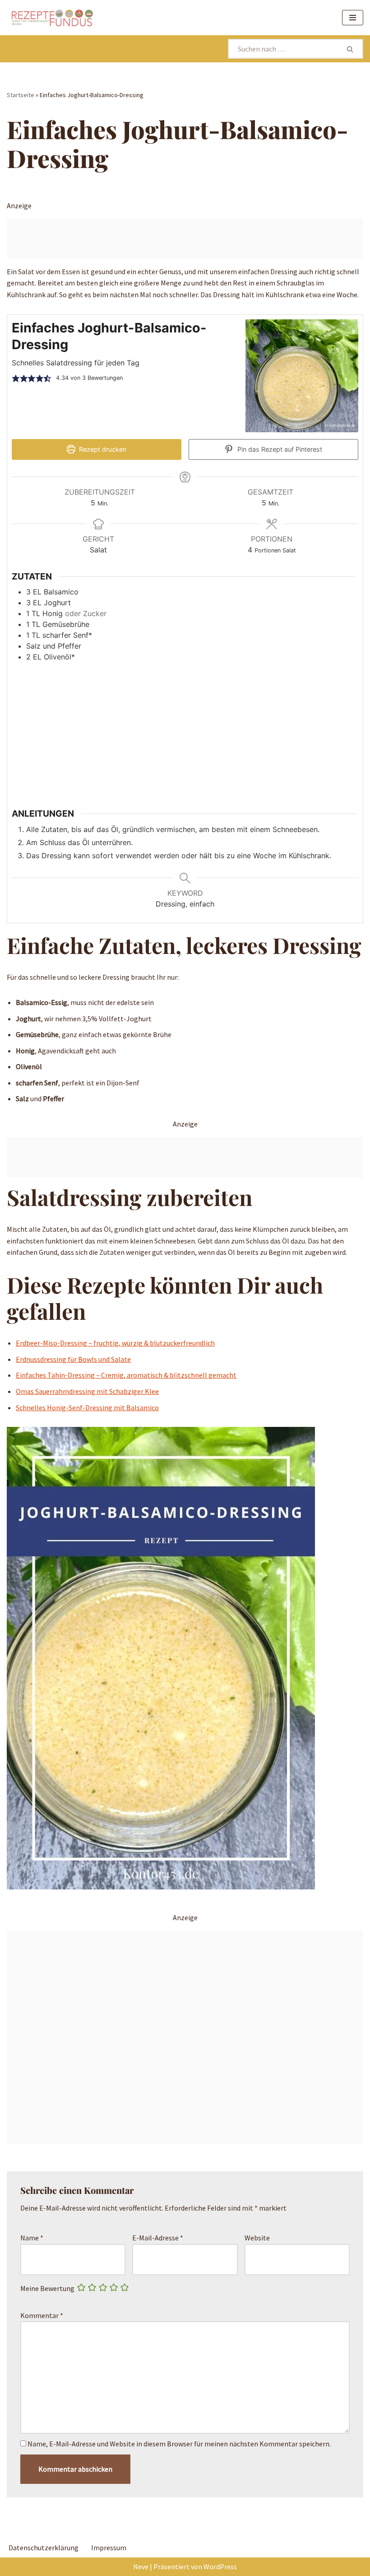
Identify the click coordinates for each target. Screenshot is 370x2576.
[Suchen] (351, 49)
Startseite (21, 95)
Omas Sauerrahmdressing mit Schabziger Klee (87, 1391)
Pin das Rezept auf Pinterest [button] (279, 449)
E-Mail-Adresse (158, 2238)
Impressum (109, 2548)
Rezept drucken (102, 449)
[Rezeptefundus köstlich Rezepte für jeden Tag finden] (52, 18)
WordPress (220, 2567)
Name (32, 2238)
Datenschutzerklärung (44, 2548)
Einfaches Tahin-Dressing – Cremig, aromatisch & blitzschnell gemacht (126, 1375)
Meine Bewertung (47, 2288)
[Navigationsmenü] (353, 18)
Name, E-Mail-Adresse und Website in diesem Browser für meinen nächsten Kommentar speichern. (179, 2444)
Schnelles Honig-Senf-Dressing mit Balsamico (87, 1407)
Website (257, 2238)
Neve (141, 2567)
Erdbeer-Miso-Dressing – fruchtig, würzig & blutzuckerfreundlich (115, 1343)
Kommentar (42, 2315)
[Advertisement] (185, 239)
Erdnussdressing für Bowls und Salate (73, 1359)
